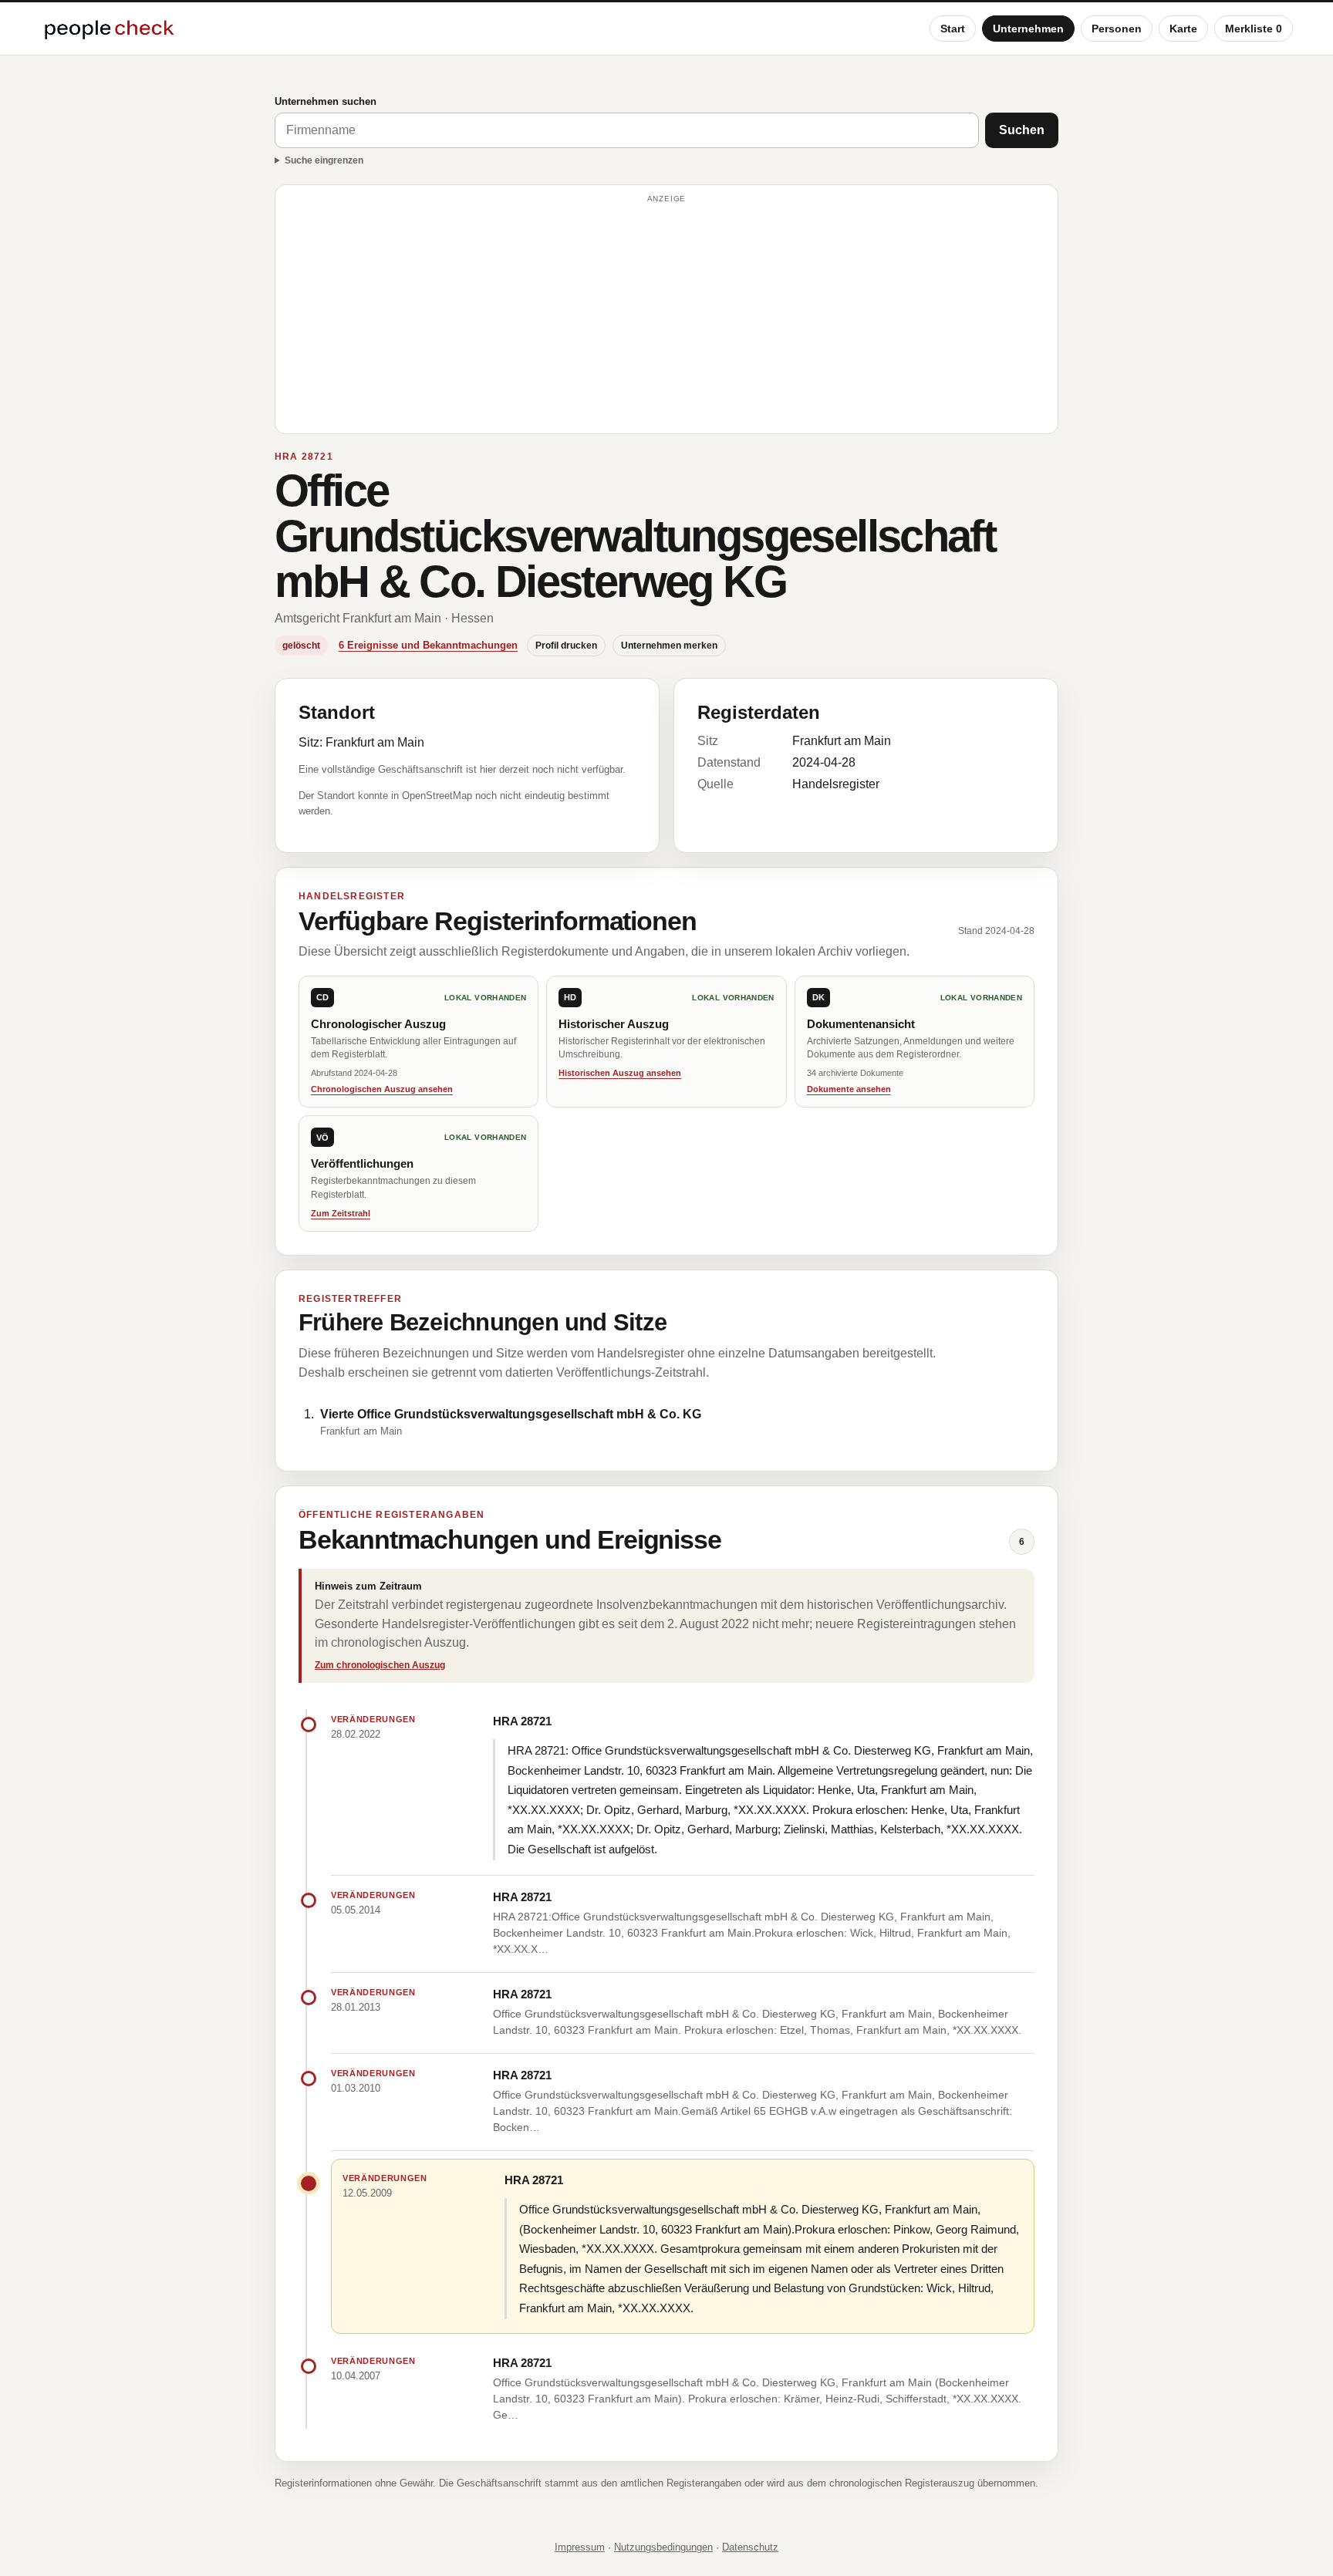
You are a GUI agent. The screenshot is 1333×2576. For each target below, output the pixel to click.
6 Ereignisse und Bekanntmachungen (428, 645)
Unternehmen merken (669, 646)
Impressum (580, 2547)
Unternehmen (1028, 29)
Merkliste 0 (1254, 29)
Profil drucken (566, 646)
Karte (1183, 29)
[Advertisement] (666, 316)
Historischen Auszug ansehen (620, 1073)
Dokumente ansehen (849, 1089)
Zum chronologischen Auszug (380, 1665)
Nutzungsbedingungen (663, 2547)
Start (953, 29)
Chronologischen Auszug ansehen (382, 1089)
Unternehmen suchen (326, 101)
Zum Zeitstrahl (341, 1213)
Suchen (1022, 130)
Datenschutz (750, 2547)
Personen (1117, 29)
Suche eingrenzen (324, 160)
